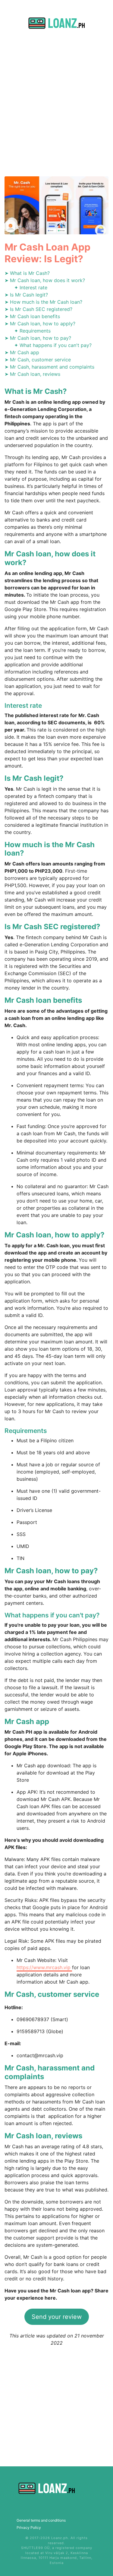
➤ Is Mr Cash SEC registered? (38, 309)
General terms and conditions (41, 2520)
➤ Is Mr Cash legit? (26, 295)
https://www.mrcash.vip (44, 1967)
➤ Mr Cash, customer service (38, 360)
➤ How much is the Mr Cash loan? (43, 302)
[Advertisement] (56, 110)
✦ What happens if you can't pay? (53, 345)
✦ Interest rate (31, 287)
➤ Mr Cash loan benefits (32, 316)
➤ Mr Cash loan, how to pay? (38, 338)
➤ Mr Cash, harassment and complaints (49, 367)
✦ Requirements (32, 331)
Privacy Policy (29, 2527)
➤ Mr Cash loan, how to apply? (40, 324)
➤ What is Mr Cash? (27, 273)
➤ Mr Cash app (22, 352)
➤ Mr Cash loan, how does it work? (45, 280)
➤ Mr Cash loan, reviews (32, 374)
